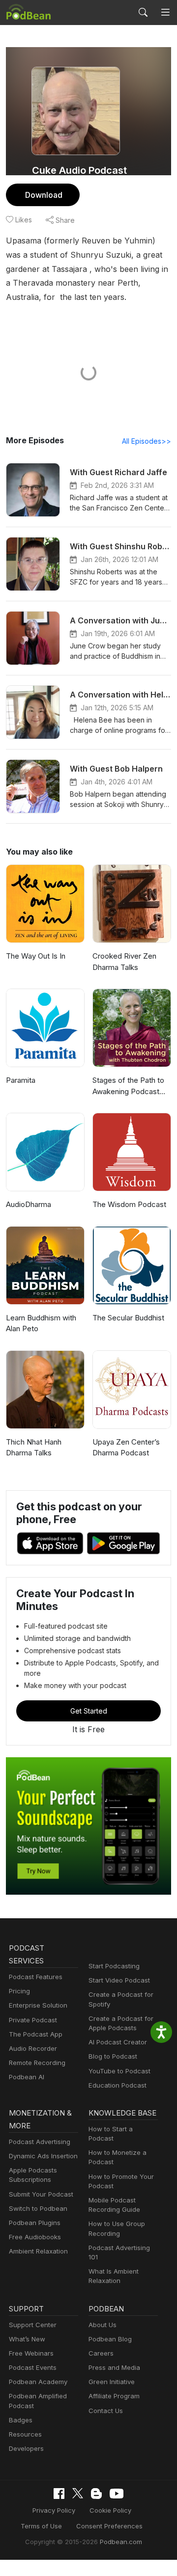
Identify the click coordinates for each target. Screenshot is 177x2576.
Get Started (89, 1711)
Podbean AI (27, 2077)
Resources (25, 2434)
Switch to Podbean (38, 2208)
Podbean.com (121, 2542)
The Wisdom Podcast (129, 1204)
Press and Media (114, 2367)
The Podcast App (36, 2034)
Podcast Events (33, 2367)
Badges (21, 2420)
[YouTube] (117, 2494)
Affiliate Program (114, 2396)
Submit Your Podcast (41, 2194)
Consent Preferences (109, 2526)
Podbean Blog (110, 2339)
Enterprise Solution (38, 2005)
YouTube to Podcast (119, 2071)
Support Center (33, 2325)
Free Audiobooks (35, 2237)
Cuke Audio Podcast (79, 170)
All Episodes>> (147, 441)
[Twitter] (78, 2493)
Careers (101, 2353)
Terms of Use (41, 2526)
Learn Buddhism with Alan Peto (41, 1323)
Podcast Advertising (40, 2142)
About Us (103, 2325)
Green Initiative (112, 2382)
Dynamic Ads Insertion (43, 2156)
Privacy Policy (54, 2510)
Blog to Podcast (113, 2056)
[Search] (143, 12)
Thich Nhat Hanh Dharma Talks (34, 1448)
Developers (26, 2448)
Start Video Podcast (119, 1980)
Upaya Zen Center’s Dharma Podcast (126, 1448)
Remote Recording (37, 2063)
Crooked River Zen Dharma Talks (124, 962)
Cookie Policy (110, 2510)
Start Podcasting (114, 1966)
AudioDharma (29, 1204)
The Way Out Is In (36, 956)
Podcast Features (36, 1977)
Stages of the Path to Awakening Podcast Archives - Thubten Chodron (128, 1086)
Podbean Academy (38, 2382)
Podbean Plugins (35, 2223)
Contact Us (106, 2411)
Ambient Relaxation (38, 2251)
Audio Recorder (33, 2048)
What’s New (27, 2339)
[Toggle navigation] (165, 12)
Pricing (19, 1991)
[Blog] (96, 2494)
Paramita (21, 1080)
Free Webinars (31, 2353)
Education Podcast (118, 2085)
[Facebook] (59, 2494)
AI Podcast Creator (118, 2042)
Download (44, 195)
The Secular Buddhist (128, 1318)
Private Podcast (33, 2020)
